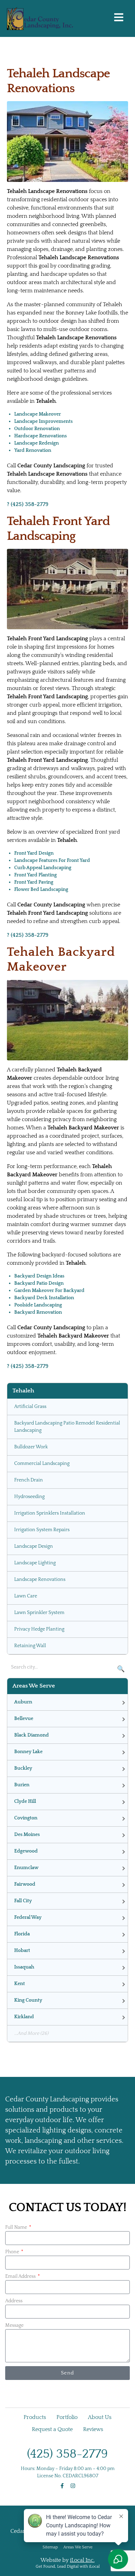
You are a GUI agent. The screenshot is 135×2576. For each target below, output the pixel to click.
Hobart (22, 1951)
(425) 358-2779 (67, 2454)
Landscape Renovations (40, 1579)
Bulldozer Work (31, 1447)
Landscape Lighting (35, 1563)
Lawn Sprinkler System (39, 1613)
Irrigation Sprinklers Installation (50, 1513)
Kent (20, 1984)
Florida (22, 1934)
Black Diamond (31, 1735)
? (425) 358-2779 (28, 504)
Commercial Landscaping (42, 1464)
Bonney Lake (28, 1752)
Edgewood (26, 1851)
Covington (26, 1818)
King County (28, 2000)
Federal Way (28, 1917)
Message (14, 2325)
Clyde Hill (25, 1801)
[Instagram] (73, 2486)
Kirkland (24, 2017)
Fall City (23, 1901)
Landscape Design (34, 1546)
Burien (22, 1785)
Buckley (23, 1768)
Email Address (21, 2276)
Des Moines (27, 1835)
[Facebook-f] (62, 2486)
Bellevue (24, 1719)
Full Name (17, 2227)
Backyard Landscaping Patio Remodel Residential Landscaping (67, 1427)
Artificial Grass (30, 1407)
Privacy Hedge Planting (39, 1629)
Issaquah (24, 1967)
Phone (13, 2252)
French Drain (29, 1480)
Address (14, 2301)
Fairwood (25, 1884)
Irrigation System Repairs (42, 1530)
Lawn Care (26, 1596)
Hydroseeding (29, 1497)
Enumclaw (26, 1868)
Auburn (23, 1702)
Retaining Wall (30, 1646)
